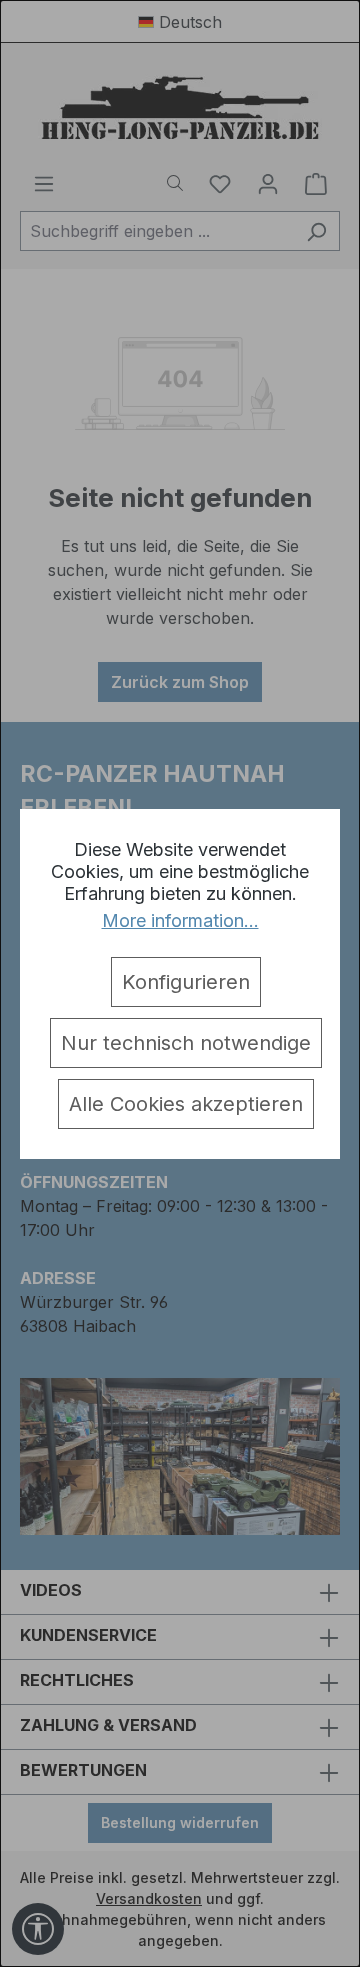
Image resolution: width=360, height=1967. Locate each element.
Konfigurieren (186, 982)
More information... (180, 920)
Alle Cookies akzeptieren (186, 1104)
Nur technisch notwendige (186, 1043)
